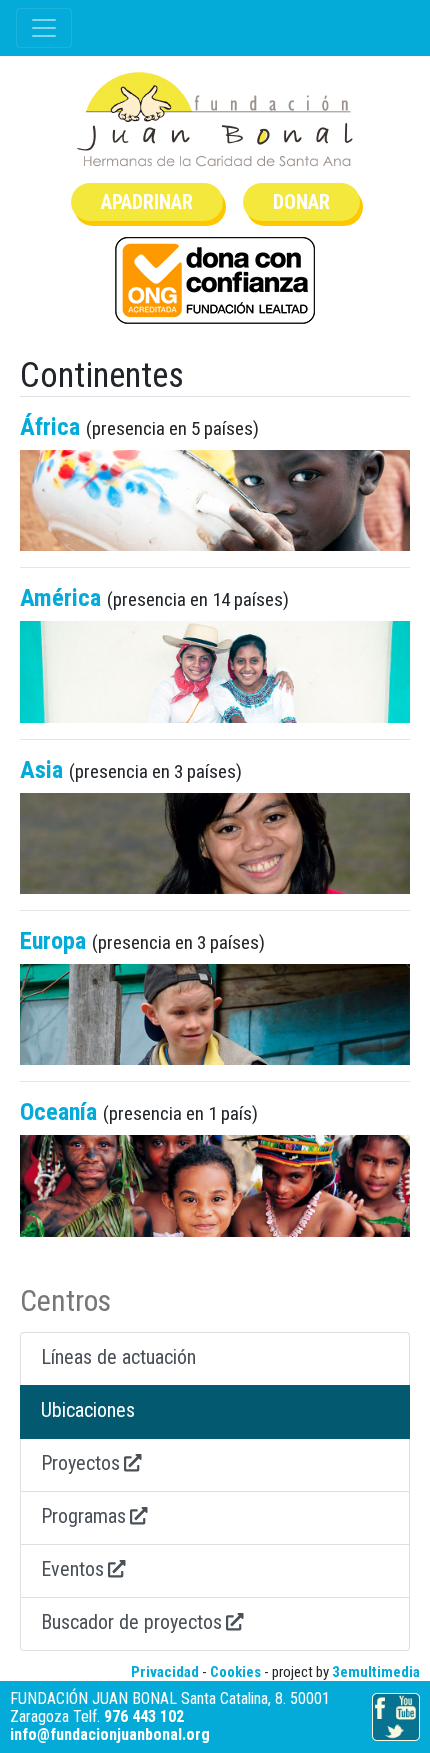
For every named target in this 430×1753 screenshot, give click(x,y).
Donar (301, 202)
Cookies (235, 1672)
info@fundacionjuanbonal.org (110, 1734)
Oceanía (58, 1112)
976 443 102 (144, 1716)
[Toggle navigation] (44, 28)
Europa (53, 941)
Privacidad (165, 1672)
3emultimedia (376, 1672)
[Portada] (215, 119)
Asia (41, 770)
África (50, 427)
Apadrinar (147, 202)
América (60, 598)
